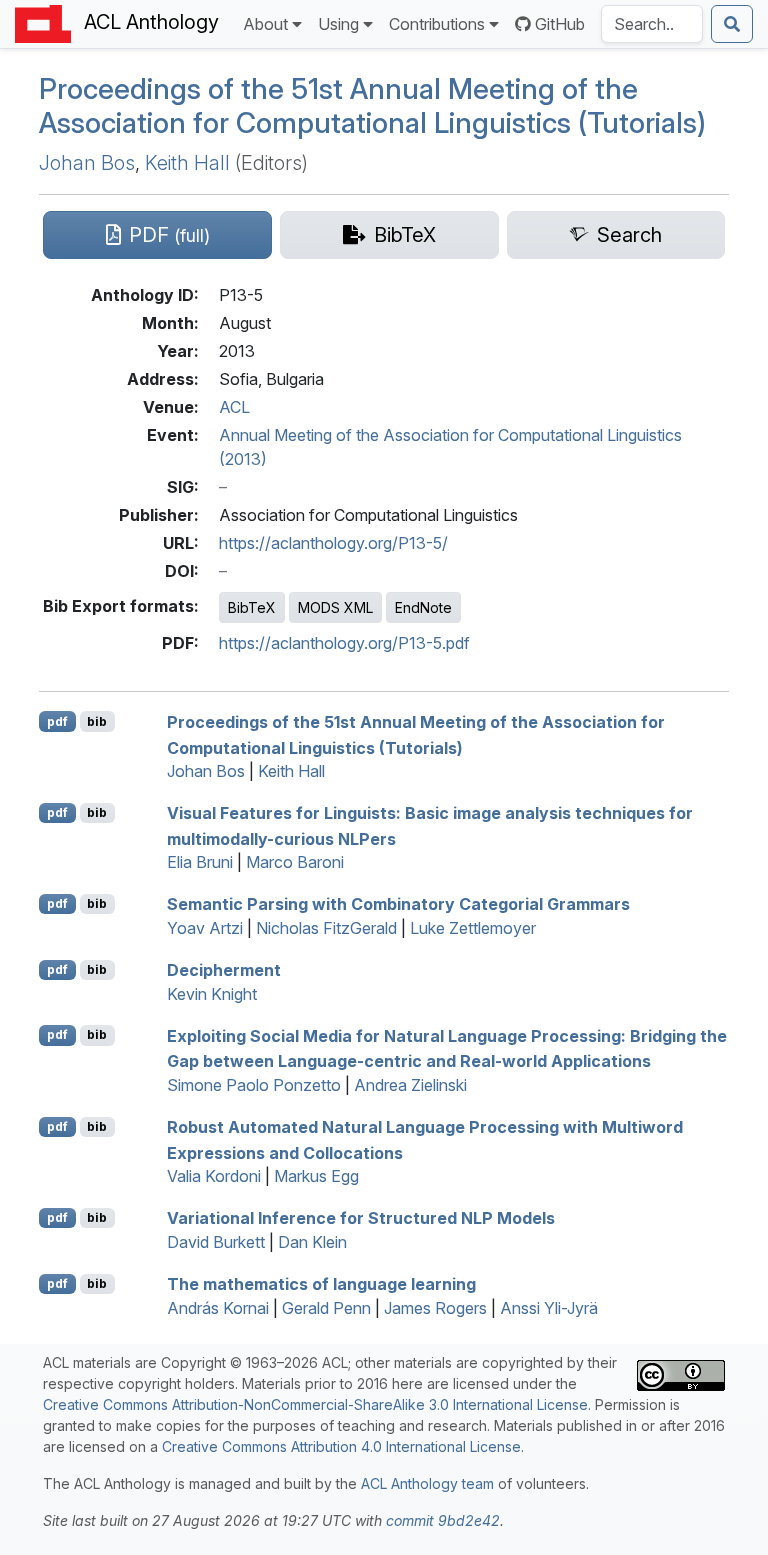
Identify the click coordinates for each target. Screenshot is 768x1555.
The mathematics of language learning (321, 1284)
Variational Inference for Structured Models (361, 1218)
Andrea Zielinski (410, 1085)
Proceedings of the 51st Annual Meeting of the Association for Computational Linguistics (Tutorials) (372, 106)
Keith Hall (187, 163)
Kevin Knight (212, 994)
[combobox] (652, 24)
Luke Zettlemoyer (473, 928)
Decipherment (224, 970)
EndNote (423, 607)
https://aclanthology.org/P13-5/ (333, 543)
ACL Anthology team (427, 1483)
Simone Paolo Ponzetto (254, 1085)
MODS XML (335, 607)
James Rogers (435, 1308)
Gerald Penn (326, 1308)
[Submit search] (732, 24)
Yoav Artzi (205, 928)
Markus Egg (316, 1176)
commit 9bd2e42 (443, 1520)
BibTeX (252, 607)
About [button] (265, 24)
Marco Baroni (295, 862)
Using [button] (338, 24)
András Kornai (218, 1308)
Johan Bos (87, 163)
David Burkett (216, 1242)
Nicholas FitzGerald (326, 928)
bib (97, 721)
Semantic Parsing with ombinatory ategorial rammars (398, 904)
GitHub (560, 24)
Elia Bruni (200, 862)
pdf (57, 721)
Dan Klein (312, 1242)
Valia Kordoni (214, 1176)
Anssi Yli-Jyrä (549, 1308)
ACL (234, 407)
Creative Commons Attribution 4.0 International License (341, 1446)
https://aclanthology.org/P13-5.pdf (344, 643)
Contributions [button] (437, 24)
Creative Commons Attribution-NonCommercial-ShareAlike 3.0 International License (315, 1404)
